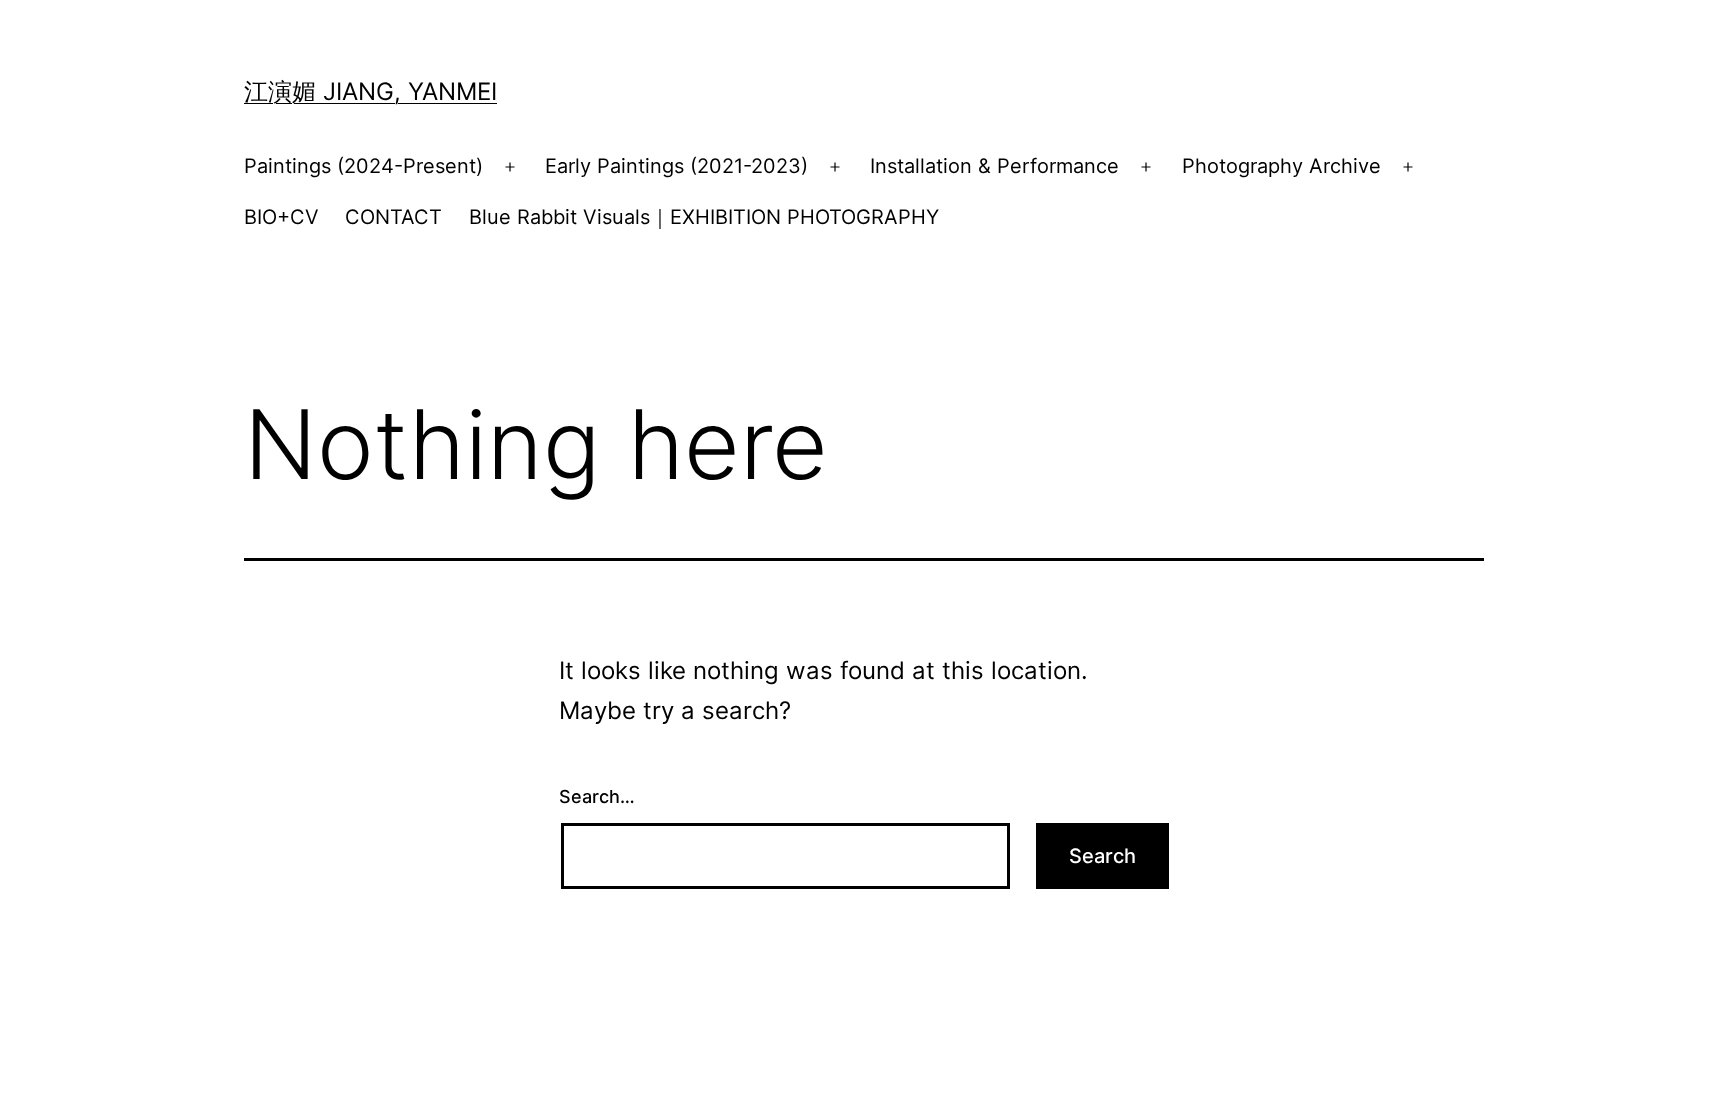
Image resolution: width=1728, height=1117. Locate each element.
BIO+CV (281, 217)
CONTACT (393, 217)
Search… (597, 796)
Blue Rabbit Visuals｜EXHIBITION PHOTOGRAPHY (704, 217)
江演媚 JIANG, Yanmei (370, 91)
